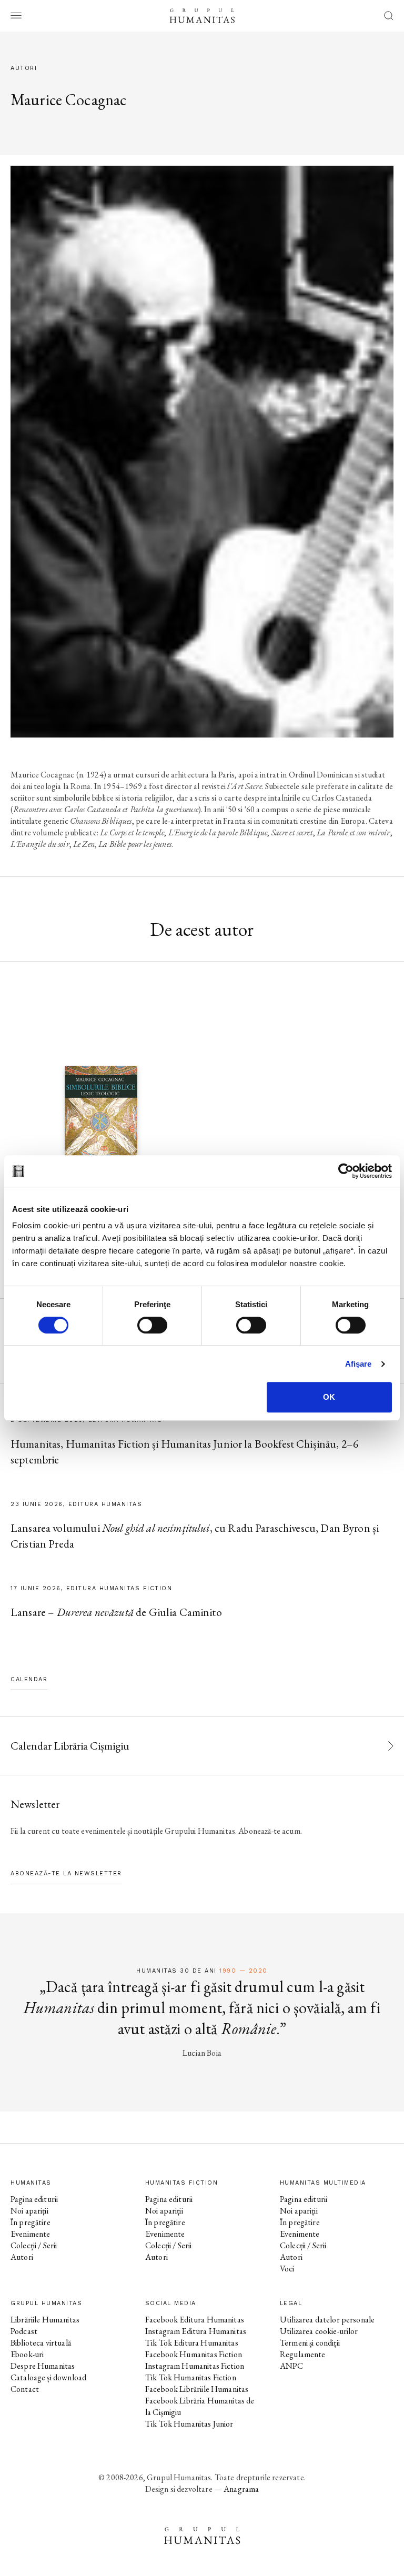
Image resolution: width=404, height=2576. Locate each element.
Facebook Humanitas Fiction (194, 2354)
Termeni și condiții (310, 2343)
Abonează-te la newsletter (66, 1873)
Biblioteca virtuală (41, 2343)
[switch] (152, 1325)
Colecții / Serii (34, 2245)
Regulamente (303, 2354)
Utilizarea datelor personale (327, 2320)
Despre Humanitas (43, 2366)
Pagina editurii (34, 2199)
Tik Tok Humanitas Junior (189, 2424)
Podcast (24, 2331)
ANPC (292, 2366)
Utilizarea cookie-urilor (319, 2331)
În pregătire (31, 2222)
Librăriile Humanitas (45, 2320)
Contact (25, 2389)
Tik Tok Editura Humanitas (192, 2343)
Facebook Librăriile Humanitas (197, 2389)
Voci (287, 2269)
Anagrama (241, 2489)
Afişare (358, 1364)
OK (329, 1397)
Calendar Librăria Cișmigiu (70, 1746)
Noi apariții (29, 2211)
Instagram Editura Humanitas (196, 2331)
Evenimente (31, 2234)
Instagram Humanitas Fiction (195, 2366)
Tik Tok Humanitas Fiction (191, 2377)
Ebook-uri (27, 2354)
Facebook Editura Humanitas (195, 2320)
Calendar (29, 1679)
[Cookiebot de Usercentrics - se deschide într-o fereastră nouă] (346, 1171)
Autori (22, 2257)
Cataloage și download (48, 2377)
